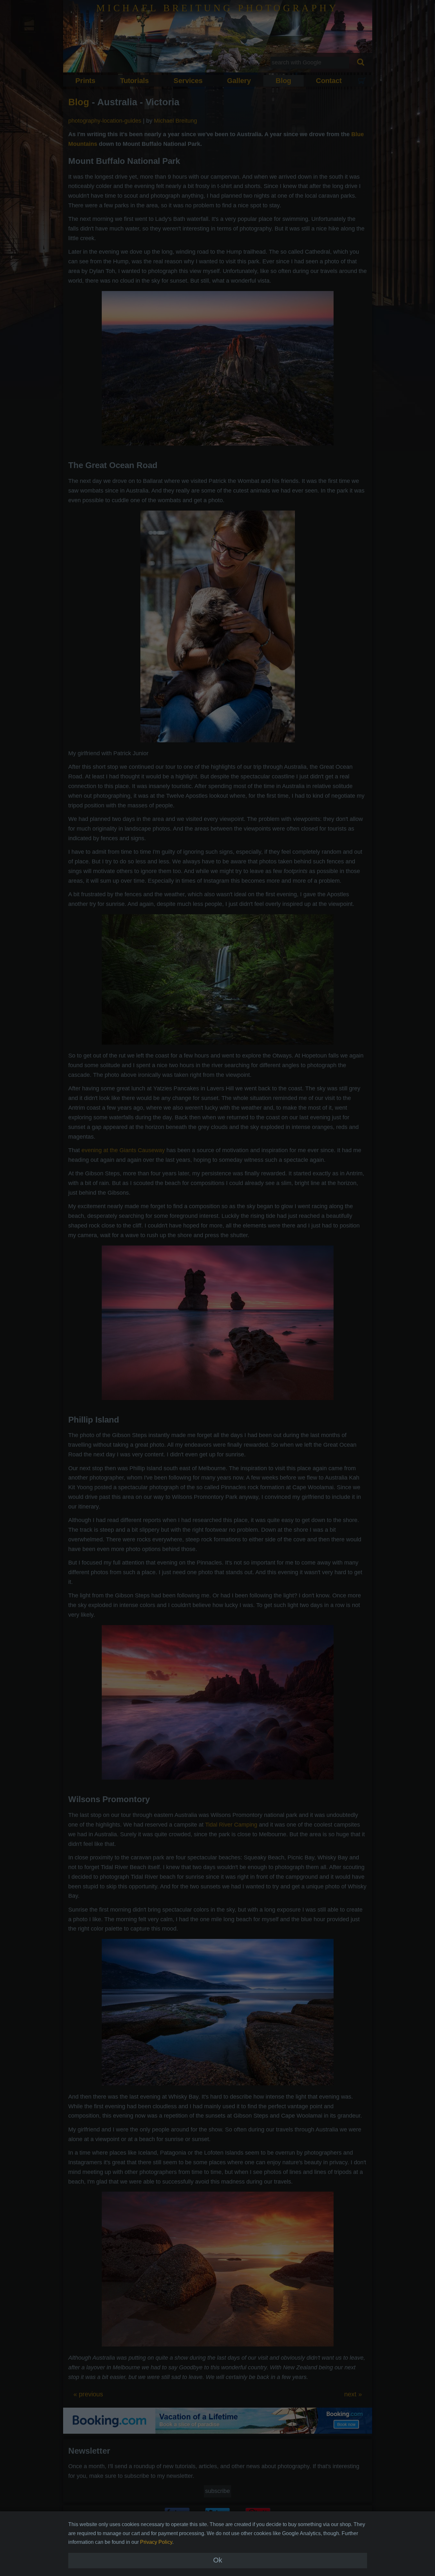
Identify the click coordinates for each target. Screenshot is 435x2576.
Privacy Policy (156, 2542)
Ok (218, 2560)
